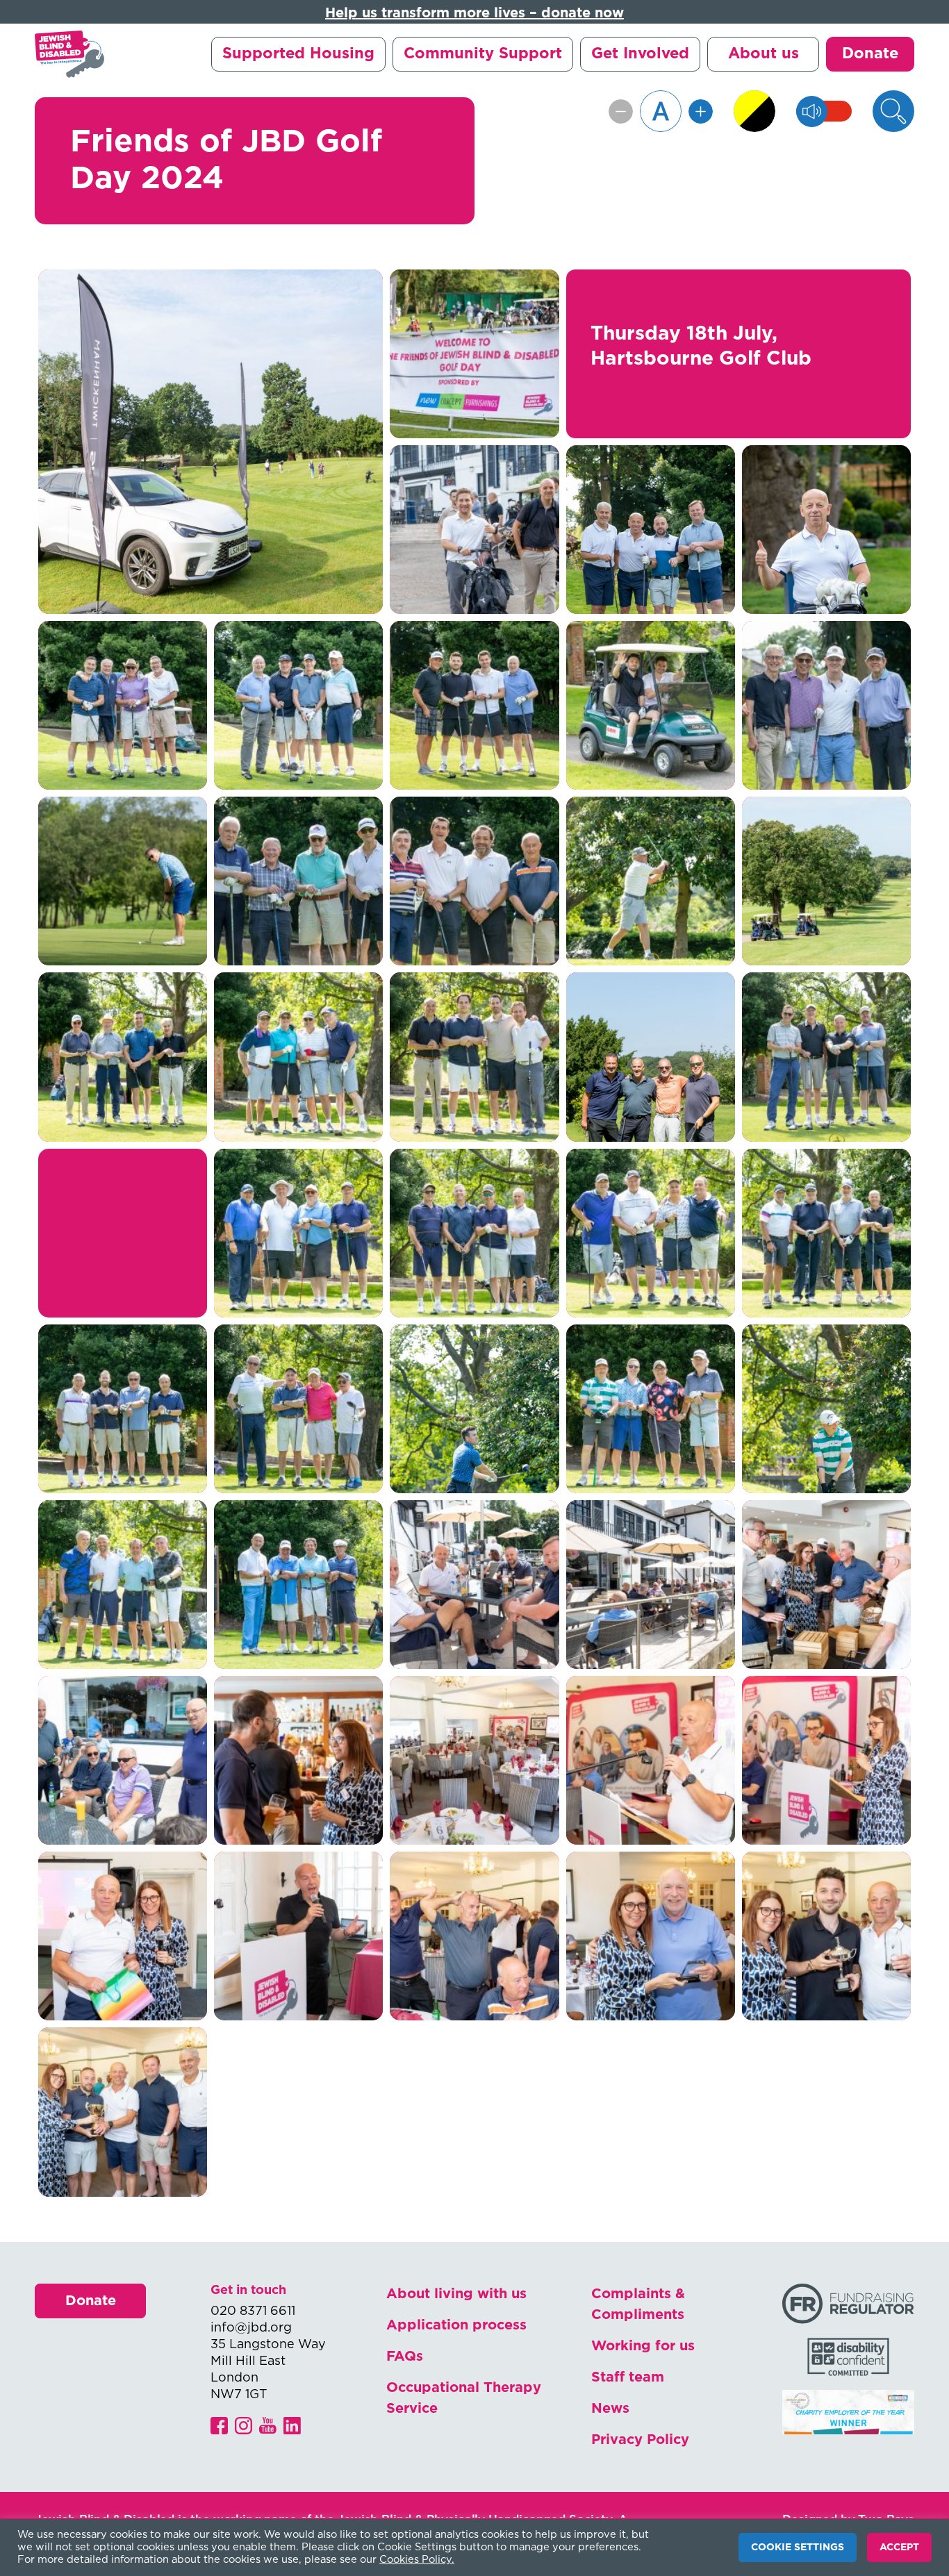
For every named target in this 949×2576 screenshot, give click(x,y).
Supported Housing (298, 53)
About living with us (456, 2294)
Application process (456, 2325)
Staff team (628, 2377)
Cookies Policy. (417, 2560)
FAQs (405, 2357)
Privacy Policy (640, 2440)
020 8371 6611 (253, 2311)
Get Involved (640, 53)
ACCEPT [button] (899, 2548)
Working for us (643, 2346)
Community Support (483, 53)
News (610, 2409)
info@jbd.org (251, 2328)
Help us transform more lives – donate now (474, 13)
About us (764, 53)
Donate (870, 53)
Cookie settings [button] (798, 2548)
